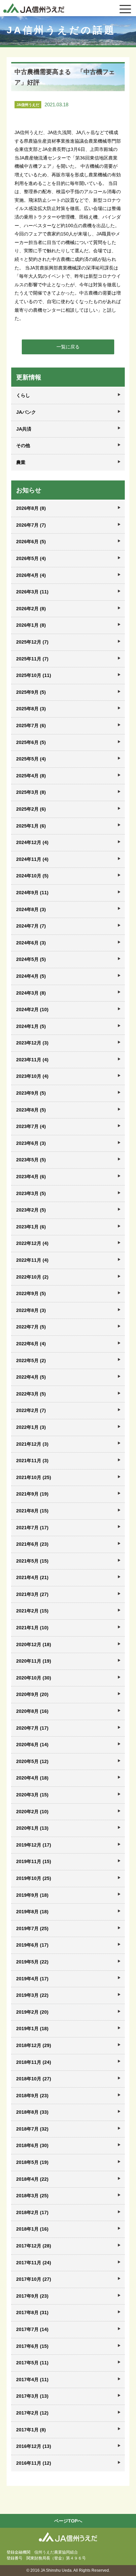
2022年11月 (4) (32, 1260)
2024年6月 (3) (31, 943)
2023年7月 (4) (31, 1126)
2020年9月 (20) (32, 1694)
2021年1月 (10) (32, 1628)
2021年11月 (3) (32, 1461)
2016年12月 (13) (34, 2446)
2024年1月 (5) (31, 1026)
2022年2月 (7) (31, 1410)
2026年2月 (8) (31, 609)
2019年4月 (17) (32, 1979)
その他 (23, 445)
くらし (23, 395)
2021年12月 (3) (32, 1444)
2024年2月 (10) (32, 1009)
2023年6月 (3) (31, 1143)
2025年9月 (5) (31, 692)
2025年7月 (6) (31, 725)
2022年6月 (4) (31, 1344)
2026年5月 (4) (31, 558)
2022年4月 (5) (31, 1377)
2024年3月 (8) (31, 993)
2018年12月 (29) (34, 2045)
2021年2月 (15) (32, 1611)
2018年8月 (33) (32, 2112)
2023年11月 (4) (32, 1060)
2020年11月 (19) (34, 1661)
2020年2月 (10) (32, 1812)
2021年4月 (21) (32, 1577)
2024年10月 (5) (32, 876)
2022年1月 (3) (31, 1427)
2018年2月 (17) (32, 2212)
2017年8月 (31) (32, 2312)
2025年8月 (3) (31, 709)
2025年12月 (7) (32, 642)
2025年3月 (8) (31, 792)
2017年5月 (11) (32, 2363)
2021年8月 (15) (32, 1511)
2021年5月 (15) (32, 1561)
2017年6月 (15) (32, 2346)
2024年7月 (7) (31, 926)
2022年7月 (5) (31, 1327)
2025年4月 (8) (31, 776)
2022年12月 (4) (32, 1243)
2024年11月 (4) (32, 859)
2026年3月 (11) (32, 592)
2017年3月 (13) (32, 2396)
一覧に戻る (68, 347)
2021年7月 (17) (32, 1528)
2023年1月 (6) (31, 1227)
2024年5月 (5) (31, 959)
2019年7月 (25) (32, 1928)
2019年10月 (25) (34, 1878)
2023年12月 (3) (32, 1043)
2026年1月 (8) (31, 625)
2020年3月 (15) (32, 1795)
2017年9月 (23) (32, 2296)
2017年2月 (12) (32, 2413)
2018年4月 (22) (32, 2179)
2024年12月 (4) (32, 842)
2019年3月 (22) (32, 1995)
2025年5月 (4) (31, 759)
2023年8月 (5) (31, 1110)
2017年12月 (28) (34, 2246)
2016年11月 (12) (34, 2463)
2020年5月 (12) (32, 1761)
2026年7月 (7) (31, 525)
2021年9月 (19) (32, 1494)
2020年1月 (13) (32, 1828)
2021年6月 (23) (32, 1544)
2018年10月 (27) (34, 2079)
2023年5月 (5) (31, 1160)
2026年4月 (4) (31, 575)
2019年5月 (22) (32, 1962)
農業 (21, 462)
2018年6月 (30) (32, 2145)
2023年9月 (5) (31, 1093)
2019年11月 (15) (34, 1861)
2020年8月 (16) (32, 1711)
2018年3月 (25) (32, 2196)
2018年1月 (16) (32, 2229)
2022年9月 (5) (31, 1293)
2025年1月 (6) (31, 826)
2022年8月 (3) (31, 1310)
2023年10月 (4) (32, 1076)
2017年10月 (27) (34, 2279)
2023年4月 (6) (31, 1177)
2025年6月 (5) (31, 742)
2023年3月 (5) (31, 1193)
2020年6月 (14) (32, 1745)
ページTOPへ (68, 2521)
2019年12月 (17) (34, 1845)
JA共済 (24, 429)
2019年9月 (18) (32, 1895)
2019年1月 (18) (32, 2029)
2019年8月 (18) (32, 1912)
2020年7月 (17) (32, 1728)
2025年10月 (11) (34, 675)
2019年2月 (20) (32, 2012)
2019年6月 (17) (32, 1945)
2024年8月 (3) (31, 909)
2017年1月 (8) (31, 2430)
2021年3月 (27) (32, 1594)
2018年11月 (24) (34, 2062)
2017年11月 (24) (34, 2263)
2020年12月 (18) (34, 1644)
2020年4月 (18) (32, 1778)
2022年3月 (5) (31, 1394)
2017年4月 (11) (32, 2380)
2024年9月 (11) (32, 893)
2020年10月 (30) (34, 1678)
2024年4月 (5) (31, 976)
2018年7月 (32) (32, 2129)
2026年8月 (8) (31, 508)
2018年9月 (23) (32, 2096)
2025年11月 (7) (32, 659)
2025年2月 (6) (31, 809)
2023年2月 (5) (31, 1210)
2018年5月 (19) (32, 2162)
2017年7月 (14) (32, 2329)
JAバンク (26, 412)
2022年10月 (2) (32, 1277)
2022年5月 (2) (31, 1360)
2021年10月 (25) (34, 1477)
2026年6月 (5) (31, 542)
